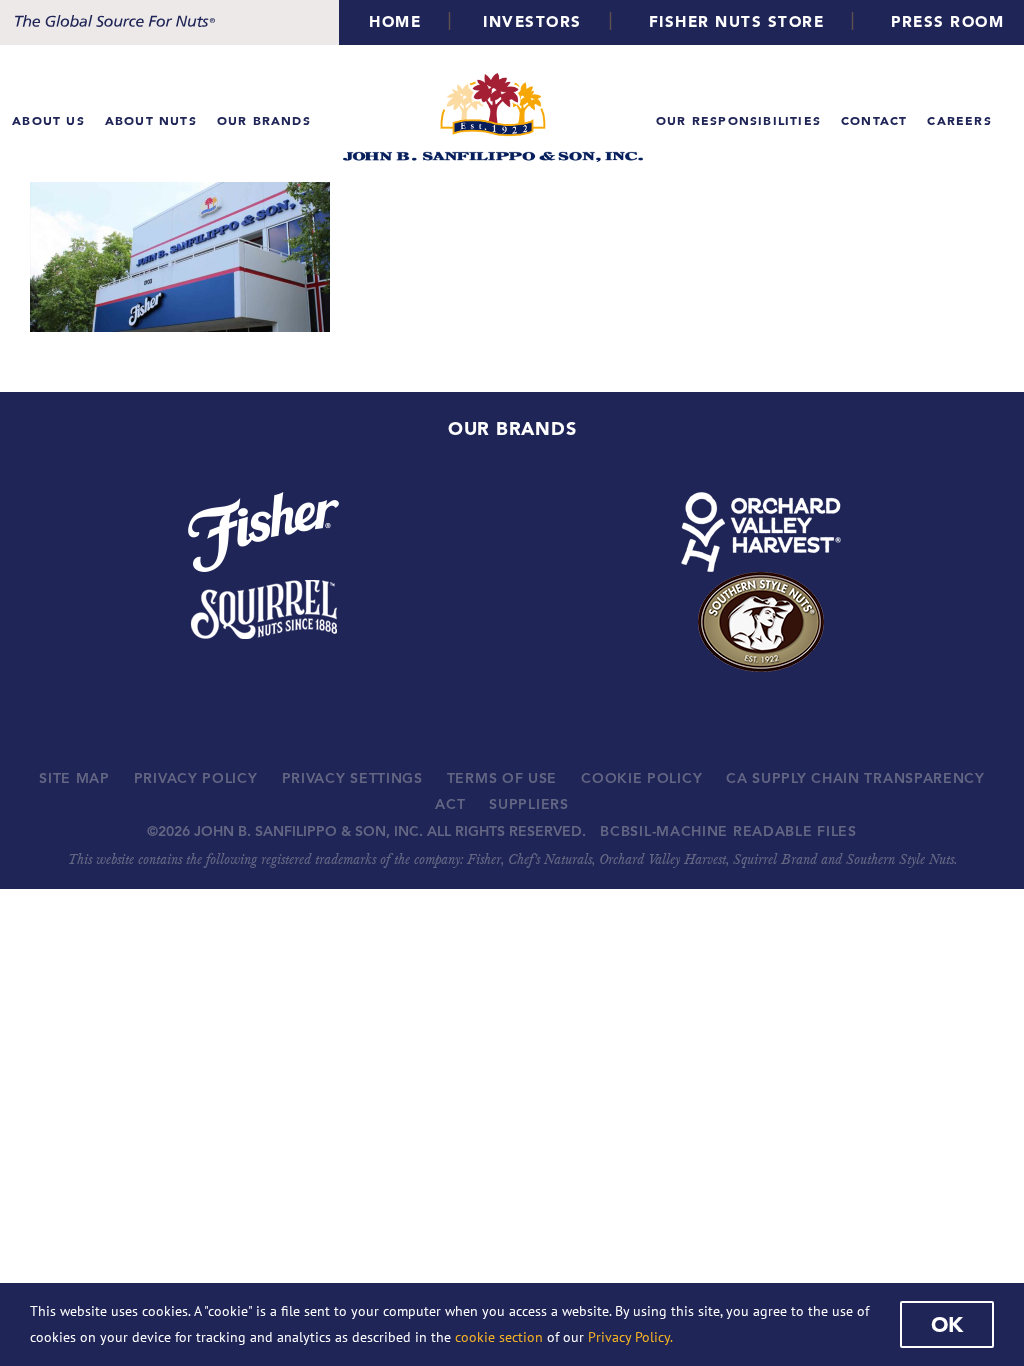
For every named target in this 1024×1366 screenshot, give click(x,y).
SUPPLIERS (528, 804)
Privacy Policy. (630, 1337)
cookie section (499, 1337)
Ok (947, 1324)
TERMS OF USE (502, 778)
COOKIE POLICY (641, 778)
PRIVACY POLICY (196, 778)
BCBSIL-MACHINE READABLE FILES (728, 831)
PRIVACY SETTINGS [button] (352, 778)
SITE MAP (74, 778)
